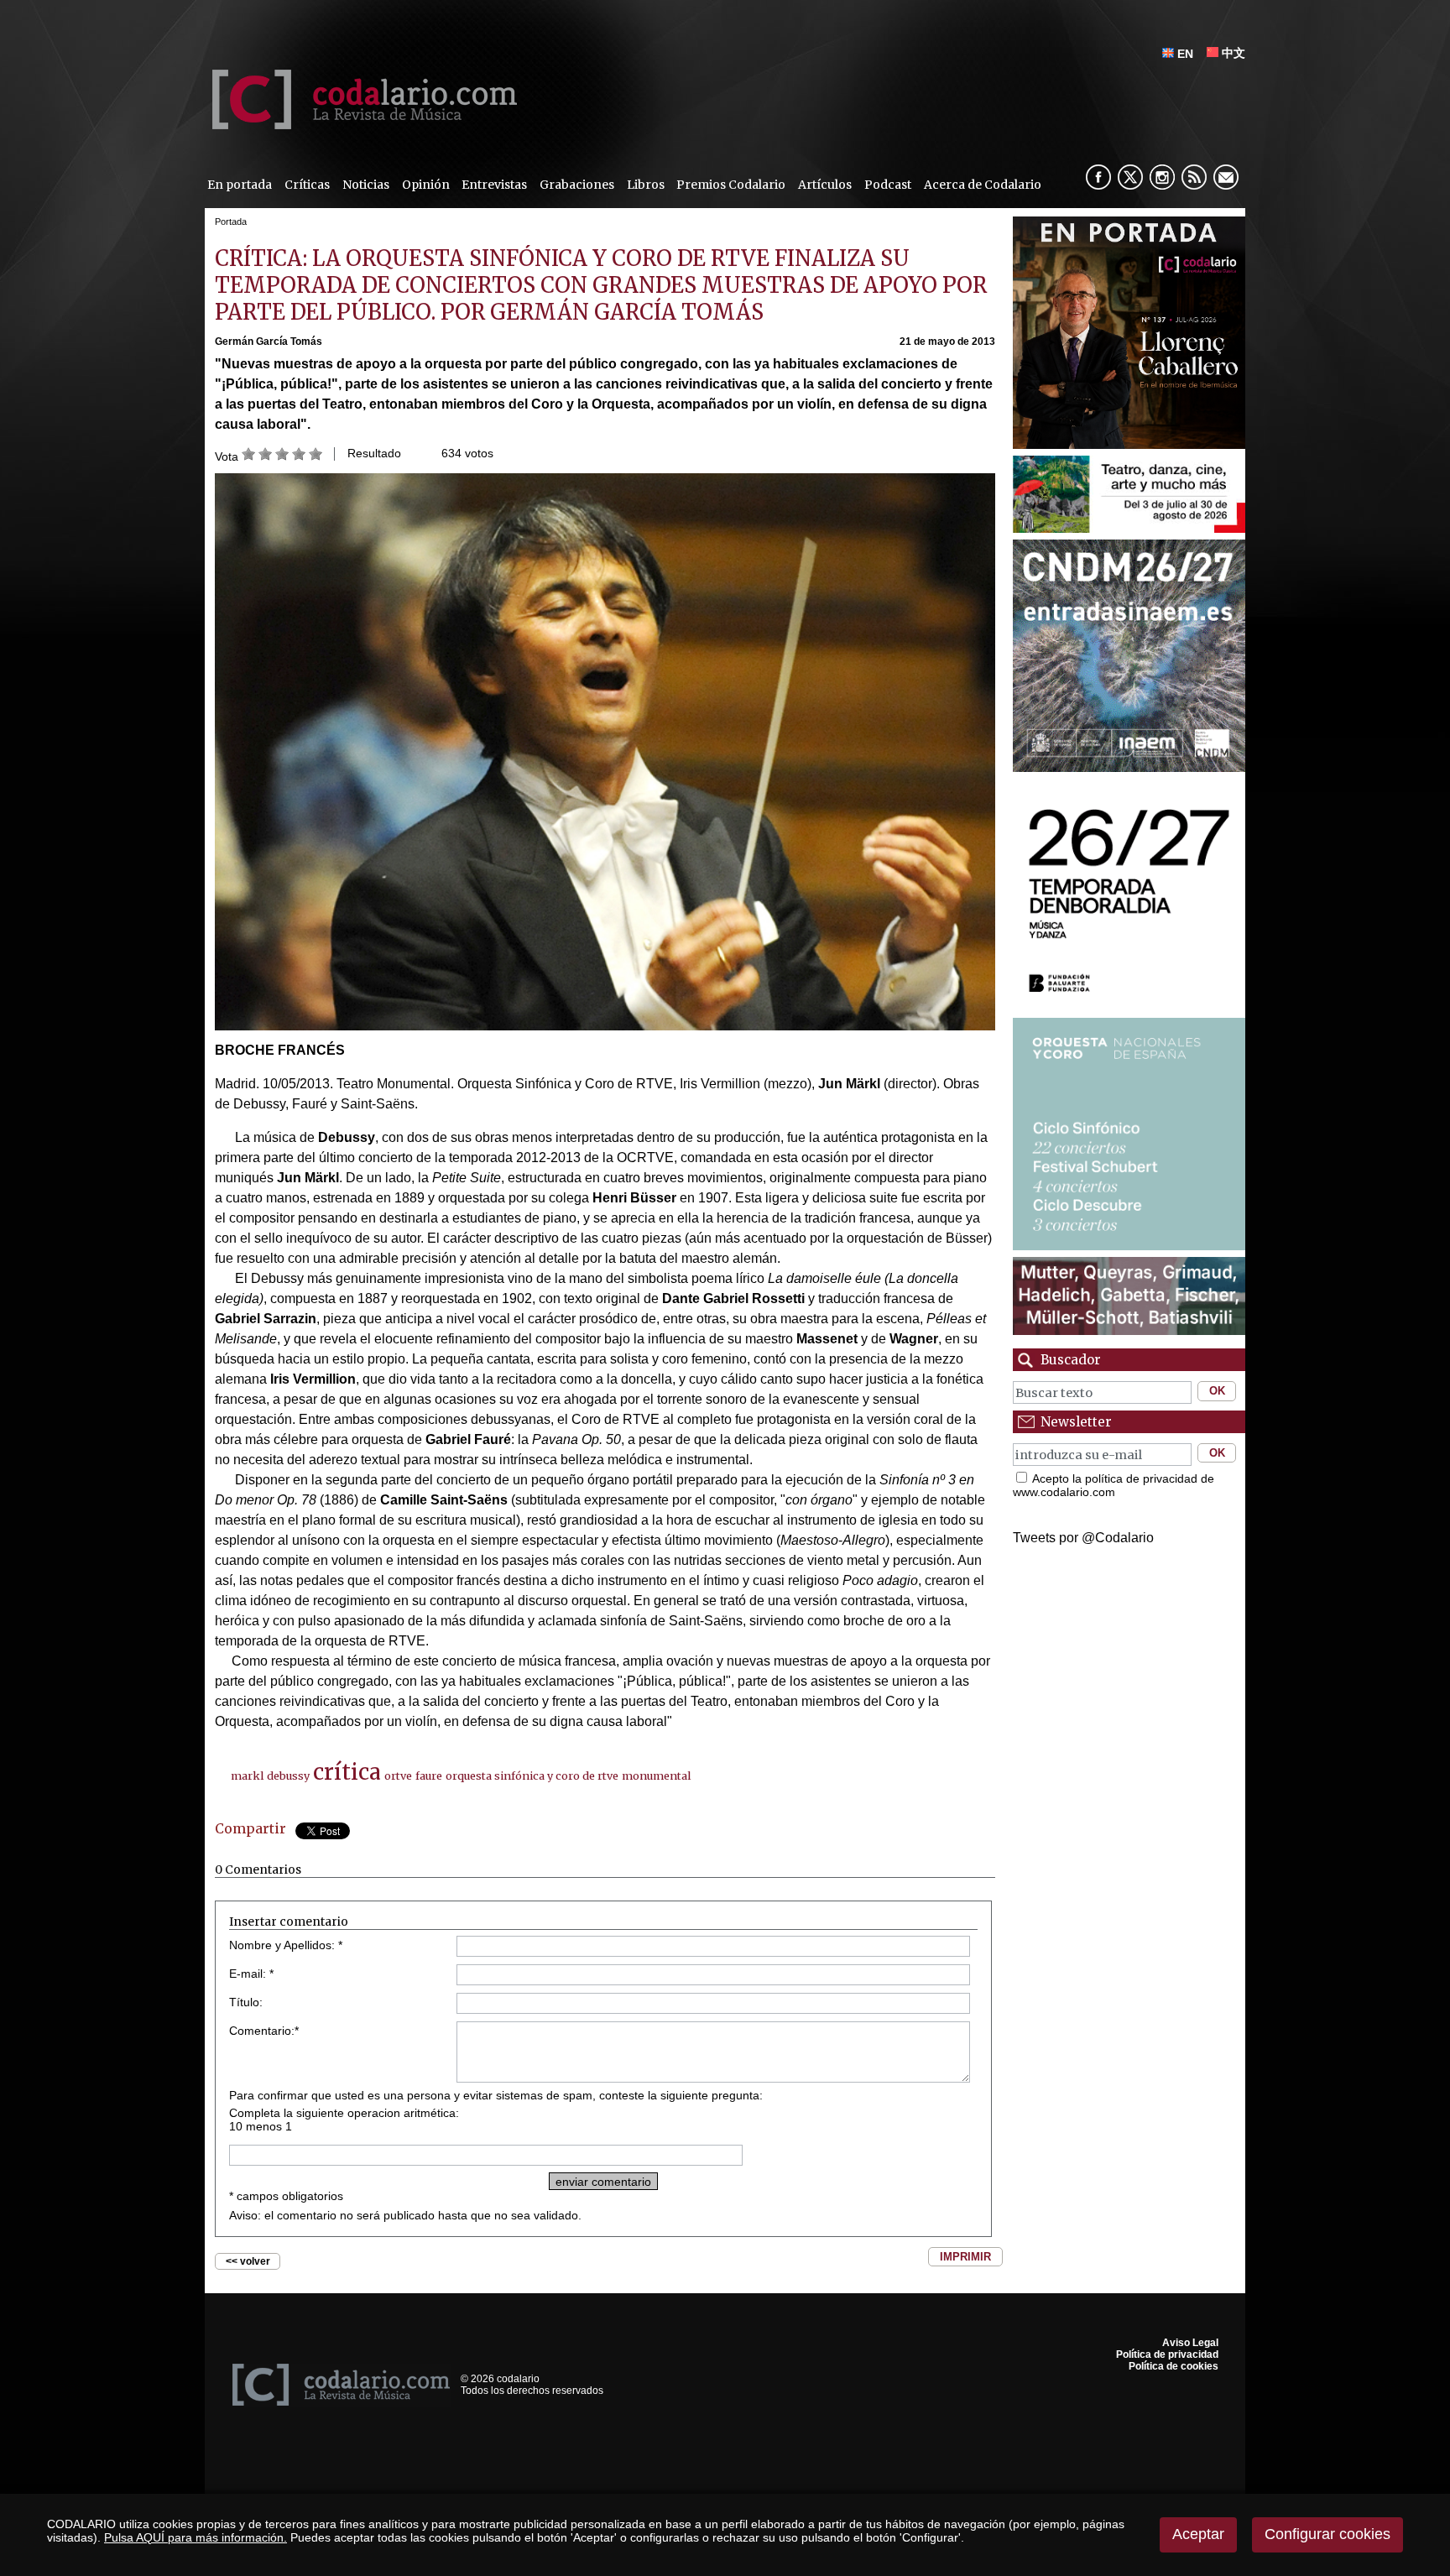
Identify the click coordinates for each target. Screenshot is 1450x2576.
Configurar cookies (1327, 2534)
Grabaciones (577, 185)
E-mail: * (251, 1974)
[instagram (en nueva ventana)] (1162, 177)
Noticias (366, 185)
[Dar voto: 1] (248, 456)
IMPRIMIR (965, 2257)
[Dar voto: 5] (316, 456)
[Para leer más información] (1129, 333)
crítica (347, 1772)
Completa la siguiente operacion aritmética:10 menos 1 (344, 2120)
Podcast (888, 185)
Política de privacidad (1167, 2354)
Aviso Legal (1190, 2343)
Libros (646, 185)
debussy (288, 1776)
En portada (240, 185)
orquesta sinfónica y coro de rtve (532, 1776)
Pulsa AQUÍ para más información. (196, 2537)
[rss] (1194, 177)
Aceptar (1198, 2534)
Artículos (825, 185)
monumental (656, 1776)
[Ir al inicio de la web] (361, 125)
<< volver (248, 2261)
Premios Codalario (731, 185)
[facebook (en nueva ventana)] (1098, 177)
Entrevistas (494, 185)
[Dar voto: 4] (299, 456)
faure (429, 1776)
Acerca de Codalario (983, 185)
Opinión (426, 185)
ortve (398, 1776)
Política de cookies (1174, 2366)
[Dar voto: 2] (265, 456)
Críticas (307, 185)
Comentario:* (264, 2031)
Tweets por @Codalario (1083, 1538)
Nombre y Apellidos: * (286, 1945)
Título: (246, 2002)
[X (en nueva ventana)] (1130, 177)
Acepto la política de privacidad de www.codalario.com (1114, 1485)
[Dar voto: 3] (282, 456)
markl (247, 1776)
